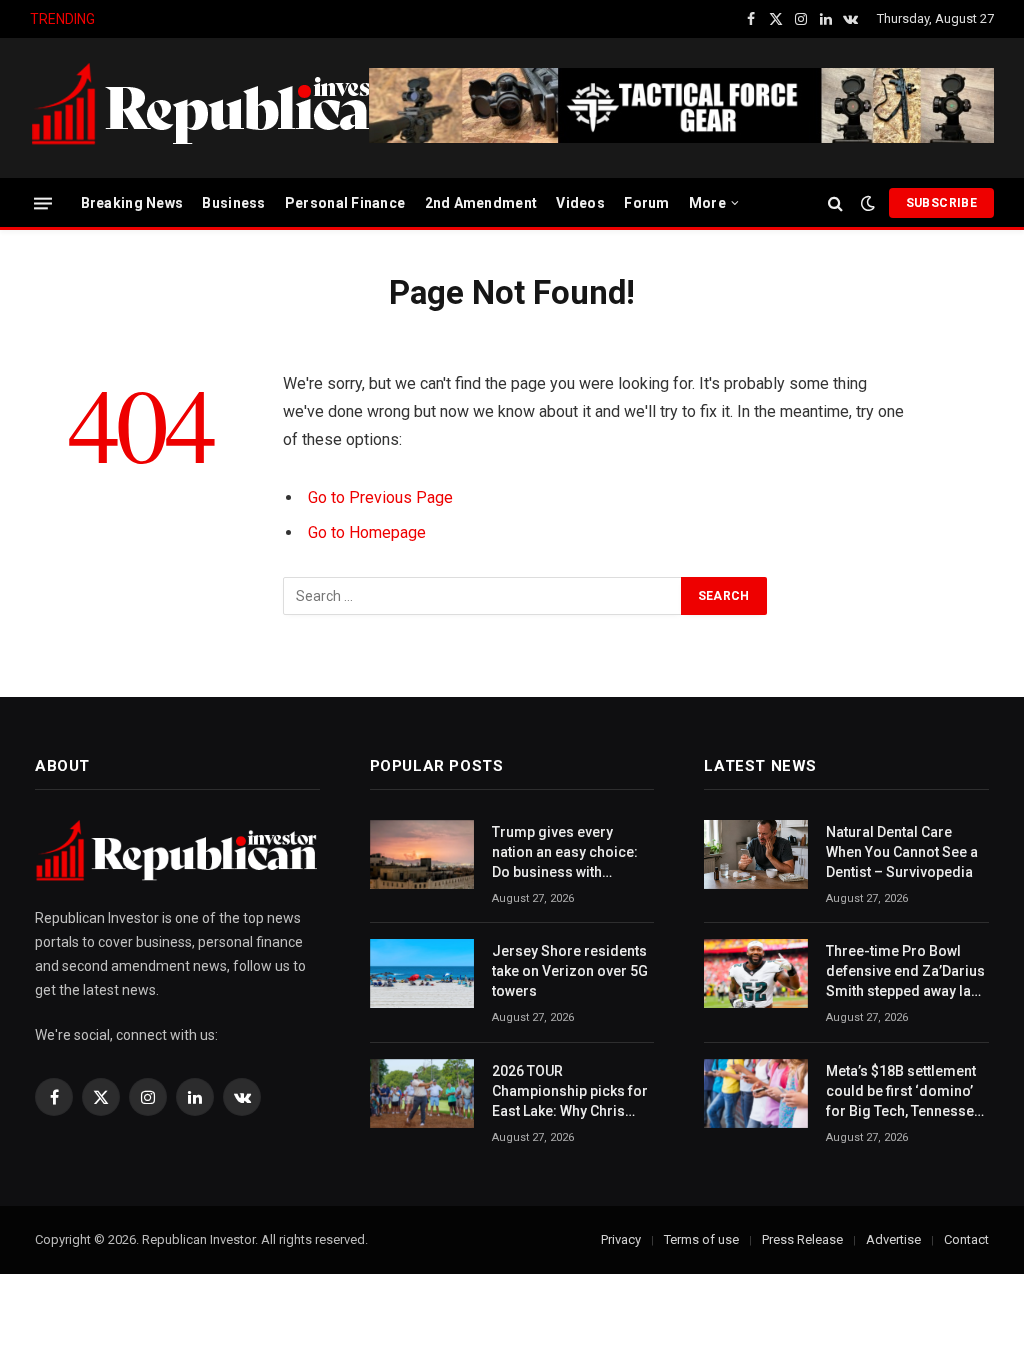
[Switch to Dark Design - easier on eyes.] (868, 203)
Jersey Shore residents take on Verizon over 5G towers (303, 19)
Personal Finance (345, 203)
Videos (580, 203)
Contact (966, 1239)
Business (233, 203)
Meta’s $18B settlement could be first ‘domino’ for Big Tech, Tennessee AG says (904, 1092)
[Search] (835, 203)
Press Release (802, 1239)
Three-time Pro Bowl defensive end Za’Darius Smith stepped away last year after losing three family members (905, 972)
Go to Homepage (367, 532)
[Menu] (43, 202)
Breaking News (132, 203)
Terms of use (701, 1239)
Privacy (621, 1239)
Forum (646, 203)
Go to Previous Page (380, 497)
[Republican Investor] (220, 108)
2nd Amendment (481, 203)
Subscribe (941, 203)
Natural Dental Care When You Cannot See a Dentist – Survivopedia (902, 852)
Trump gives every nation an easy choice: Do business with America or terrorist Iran (572, 853)
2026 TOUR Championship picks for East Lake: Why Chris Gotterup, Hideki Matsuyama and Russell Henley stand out (570, 1092)
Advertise (893, 1239)
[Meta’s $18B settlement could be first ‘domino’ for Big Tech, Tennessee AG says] (756, 1093)
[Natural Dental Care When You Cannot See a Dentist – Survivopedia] (756, 854)
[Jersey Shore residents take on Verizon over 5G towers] (422, 973)
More (707, 203)
